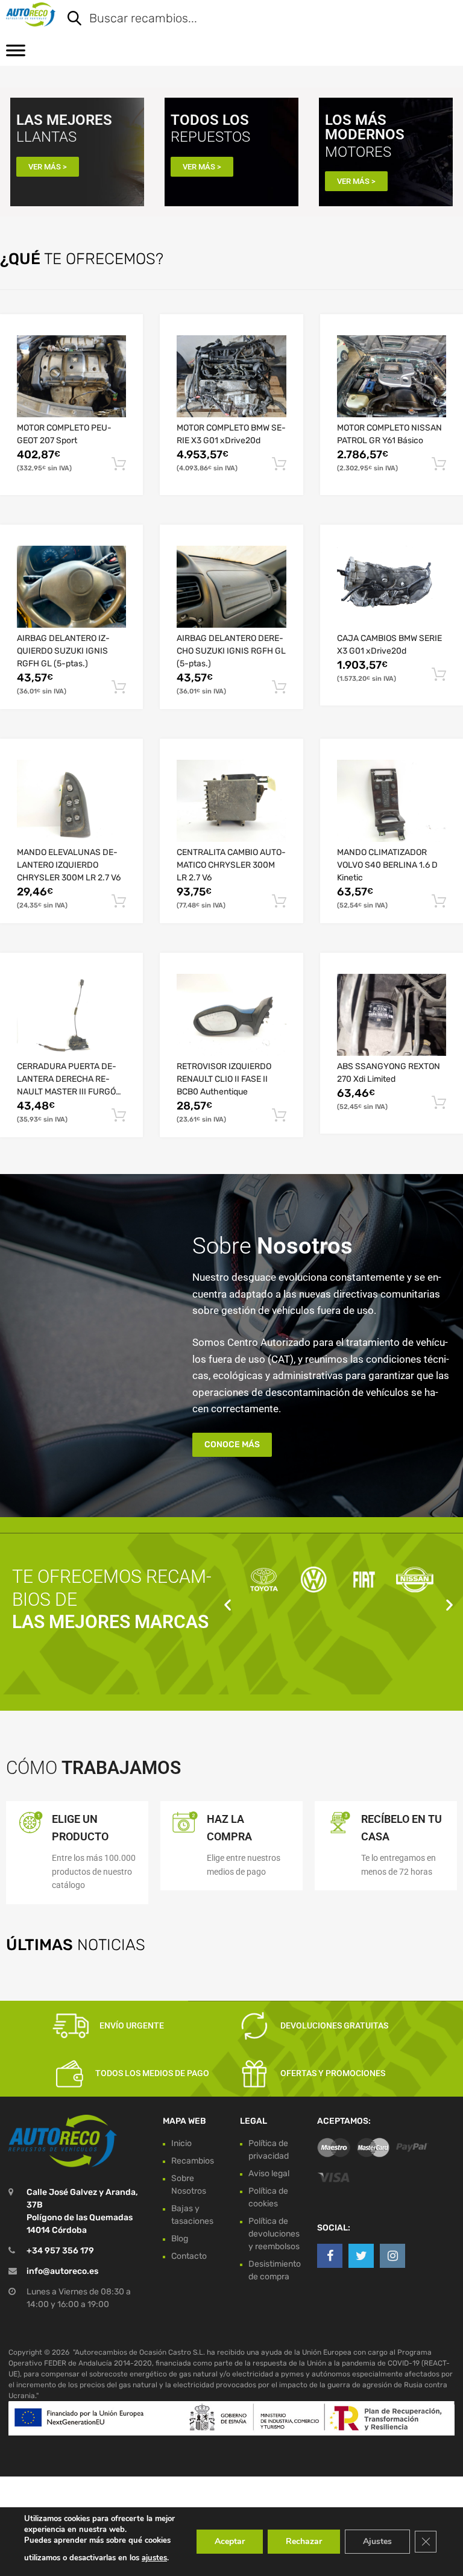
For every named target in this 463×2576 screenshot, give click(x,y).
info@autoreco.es (62, 2271)
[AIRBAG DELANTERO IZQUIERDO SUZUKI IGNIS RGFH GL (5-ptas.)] (71, 587)
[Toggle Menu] (16, 54)
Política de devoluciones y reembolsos (274, 2234)
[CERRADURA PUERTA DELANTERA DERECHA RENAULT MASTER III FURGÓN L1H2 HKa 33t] (71, 1015)
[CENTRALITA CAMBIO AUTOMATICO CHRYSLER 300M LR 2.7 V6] (231, 801)
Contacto (189, 2256)
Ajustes (377, 2541)
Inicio (181, 2143)
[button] (228, 1605)
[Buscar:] (253, 19)
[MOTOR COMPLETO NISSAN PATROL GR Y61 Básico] (392, 376)
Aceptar (230, 2541)
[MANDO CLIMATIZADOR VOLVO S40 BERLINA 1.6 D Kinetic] (392, 801)
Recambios (193, 2161)
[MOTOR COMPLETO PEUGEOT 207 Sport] (71, 376)
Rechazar (304, 2541)
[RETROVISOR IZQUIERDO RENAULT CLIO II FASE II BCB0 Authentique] (231, 1015)
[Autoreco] (31, 14)
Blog (180, 2239)
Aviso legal (269, 2173)
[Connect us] (330, 2256)
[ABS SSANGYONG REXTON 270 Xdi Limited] (392, 1015)
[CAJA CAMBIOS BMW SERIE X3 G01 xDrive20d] (392, 587)
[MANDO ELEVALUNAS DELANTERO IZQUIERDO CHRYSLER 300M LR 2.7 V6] (71, 801)
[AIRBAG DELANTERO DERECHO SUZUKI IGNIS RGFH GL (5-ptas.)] (231, 587)
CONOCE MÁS (232, 1444)
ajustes (154, 2558)
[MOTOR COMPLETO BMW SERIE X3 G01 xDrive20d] (231, 376)
